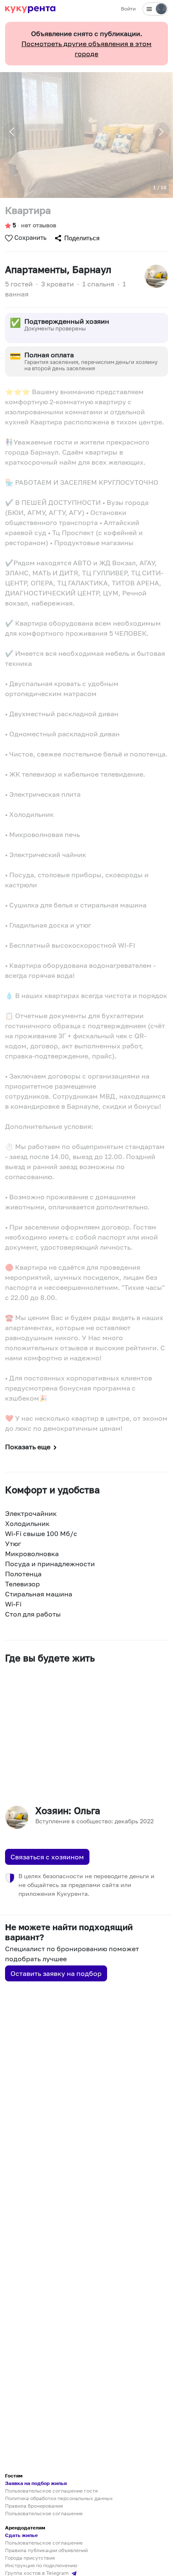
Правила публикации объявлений (46, 2550)
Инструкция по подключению (41, 2565)
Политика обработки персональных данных (59, 2498)
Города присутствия (30, 2558)
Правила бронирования (34, 2506)
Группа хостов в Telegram (38, 2573)
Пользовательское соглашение (44, 2513)
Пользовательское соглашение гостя (51, 2491)
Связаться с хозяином (47, 1857)
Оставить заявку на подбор (56, 1973)
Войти (128, 9)
